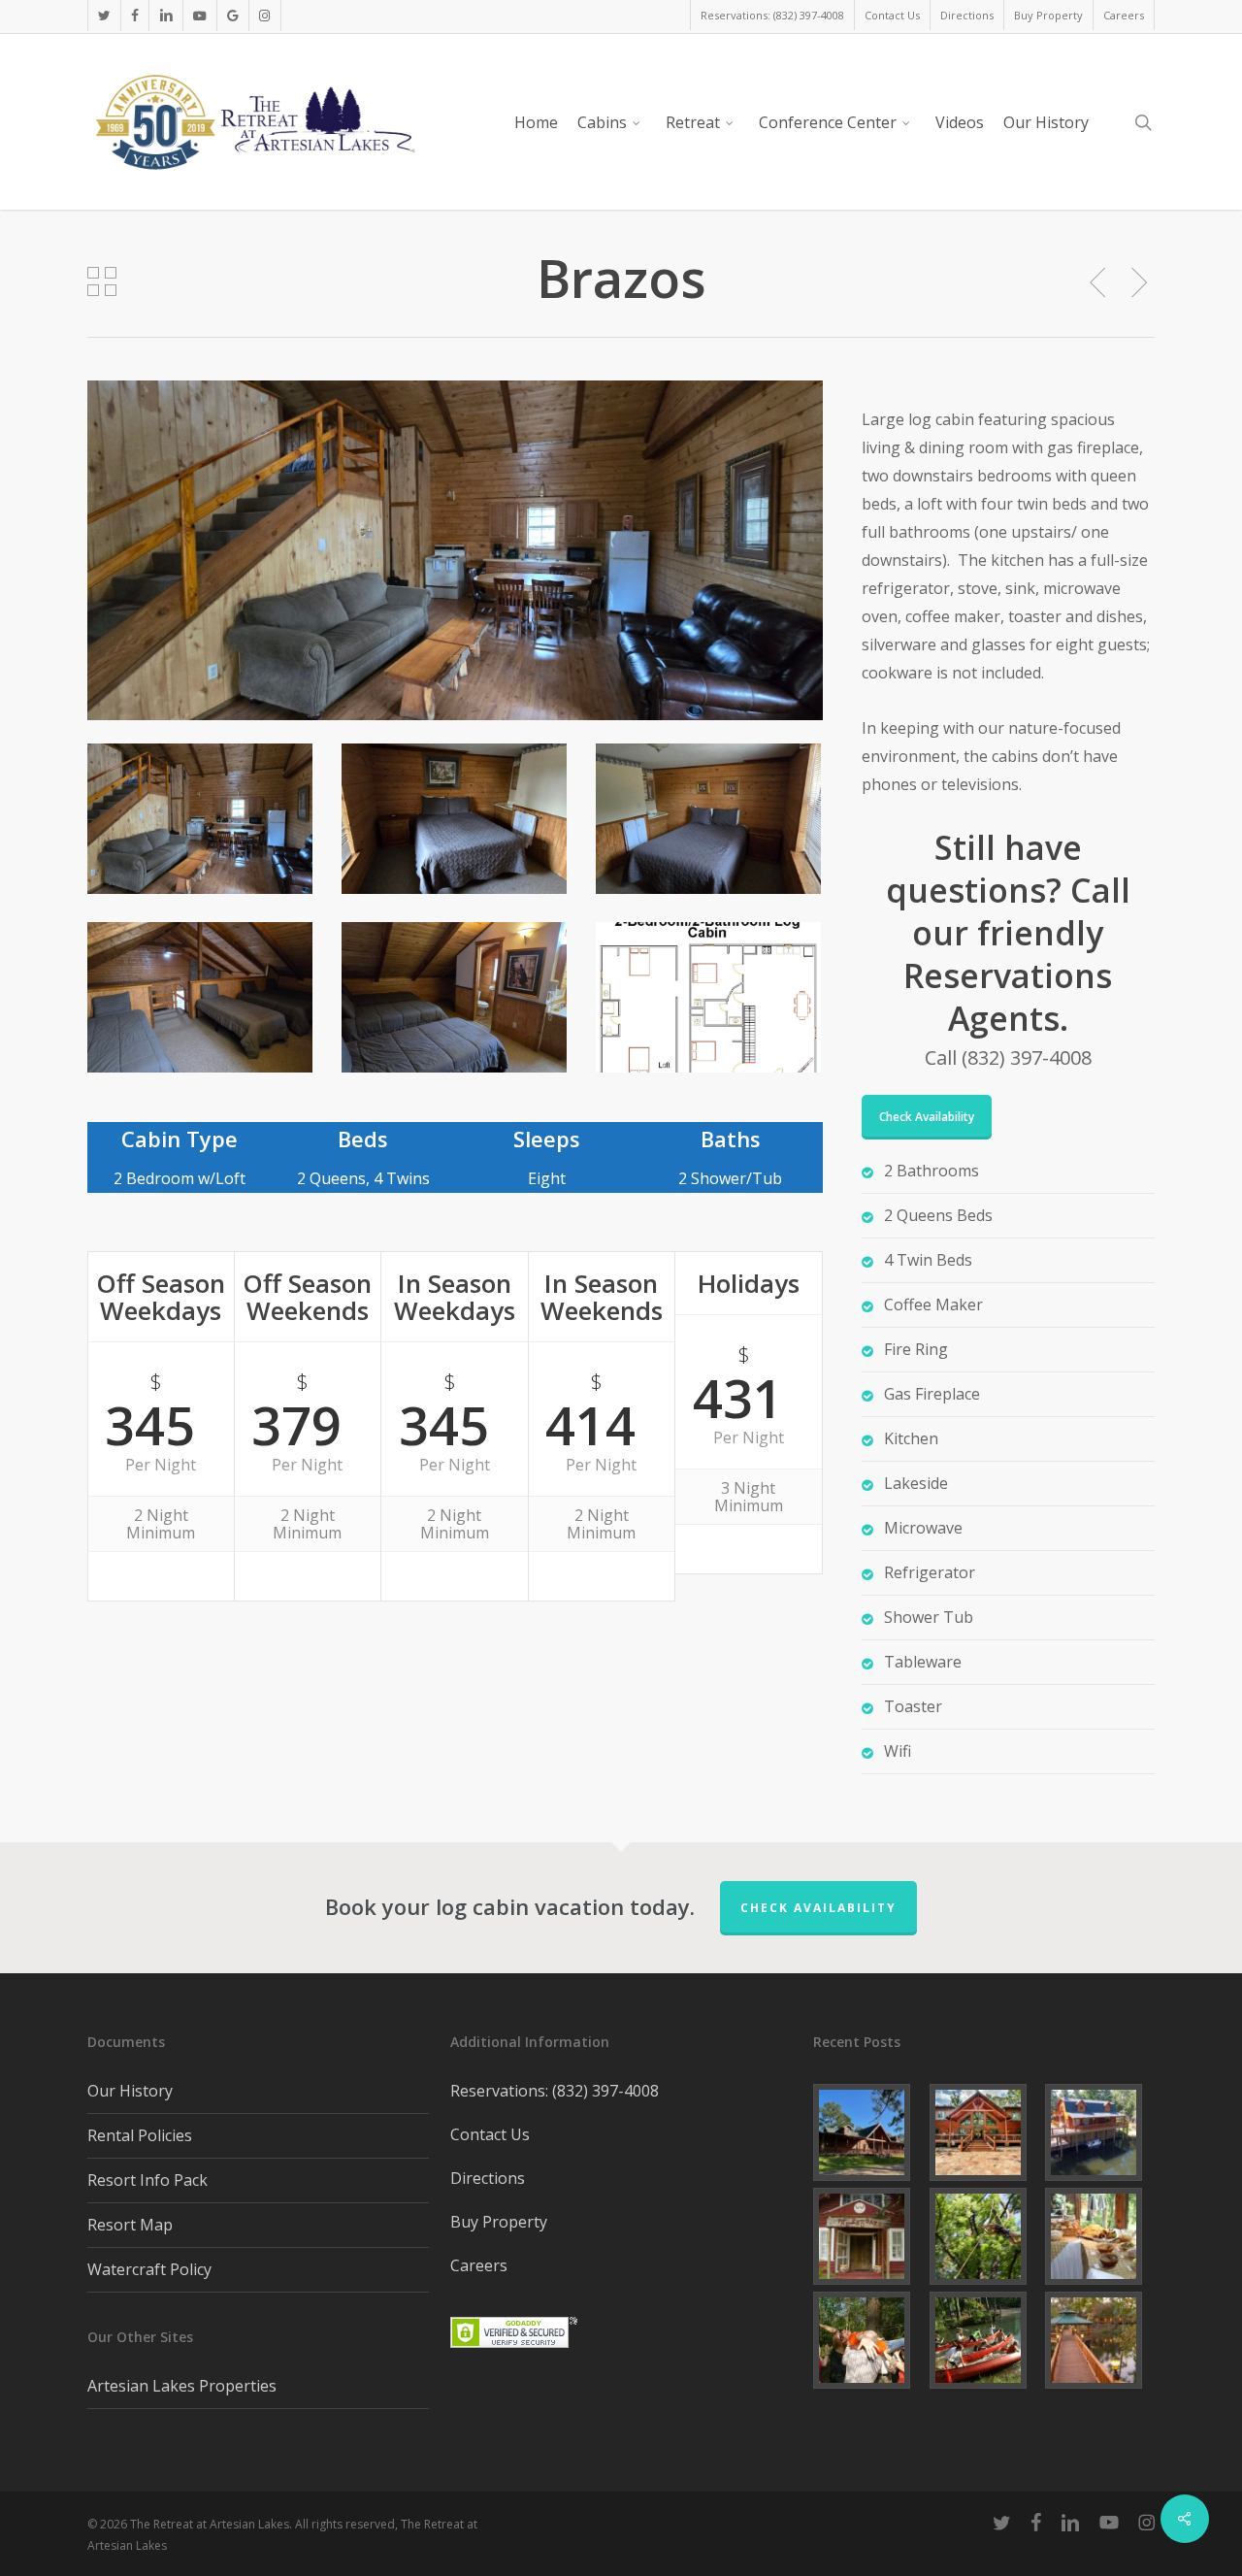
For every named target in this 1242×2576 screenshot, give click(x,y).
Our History (130, 2091)
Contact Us (490, 2134)
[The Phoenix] (1100, 2132)
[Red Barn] (868, 2236)
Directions (488, 2178)
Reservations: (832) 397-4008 (555, 2091)
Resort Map (130, 2225)
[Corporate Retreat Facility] (984, 2340)
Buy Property (499, 2222)
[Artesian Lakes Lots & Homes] (1100, 2340)
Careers (479, 2265)
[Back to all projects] (102, 281)
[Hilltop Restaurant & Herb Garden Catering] (1100, 2236)
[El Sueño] (868, 2132)
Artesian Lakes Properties (182, 2386)
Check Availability (818, 1908)
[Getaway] (868, 2340)
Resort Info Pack (147, 2180)
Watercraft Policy (149, 2269)
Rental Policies (140, 2135)
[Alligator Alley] (984, 2132)
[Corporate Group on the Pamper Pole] (984, 2236)
